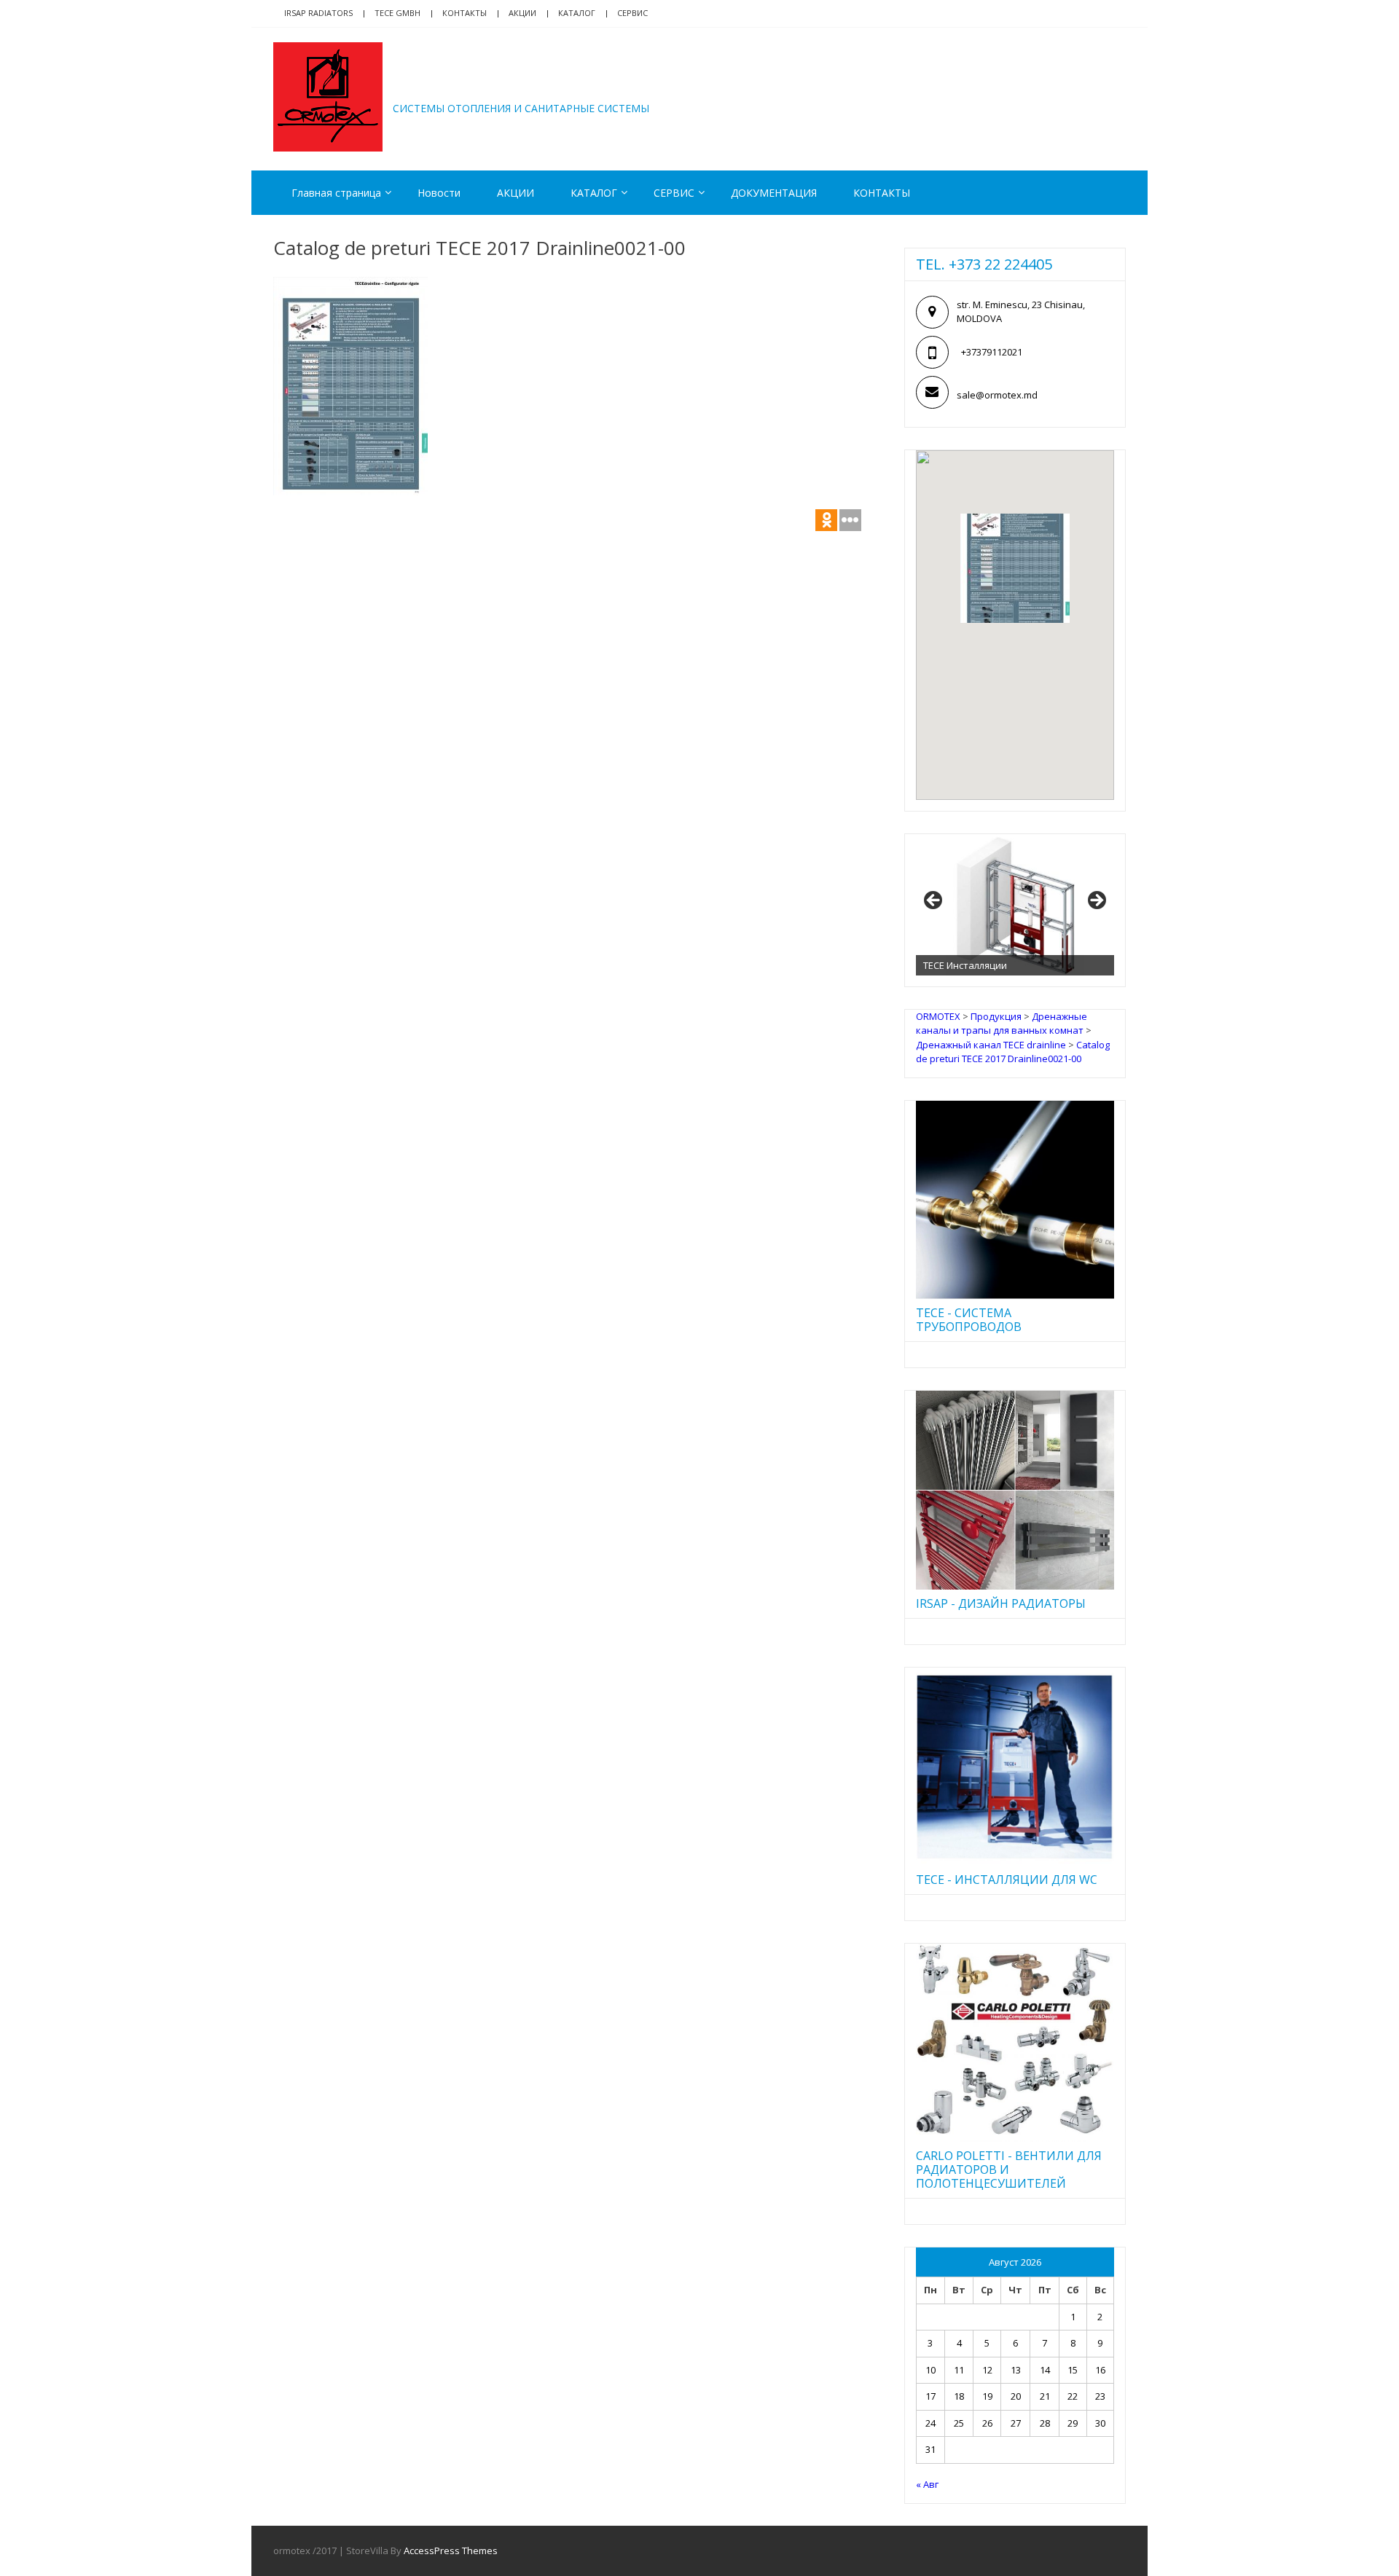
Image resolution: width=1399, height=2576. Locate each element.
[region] (1015, 905)
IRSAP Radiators (318, 13)
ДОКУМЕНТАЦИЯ (774, 193)
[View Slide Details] (1015, 905)
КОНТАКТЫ (882, 193)
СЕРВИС (674, 193)
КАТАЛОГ (577, 13)
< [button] (934, 901)
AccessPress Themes (451, 2551)
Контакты (465, 13)
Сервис (632, 13)
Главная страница (336, 193)
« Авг (927, 2484)
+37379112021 (992, 352)
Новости (439, 193)
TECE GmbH (397, 13)
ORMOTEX (456, 86)
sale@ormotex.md (997, 395)
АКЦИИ (522, 13)
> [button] (1096, 901)
